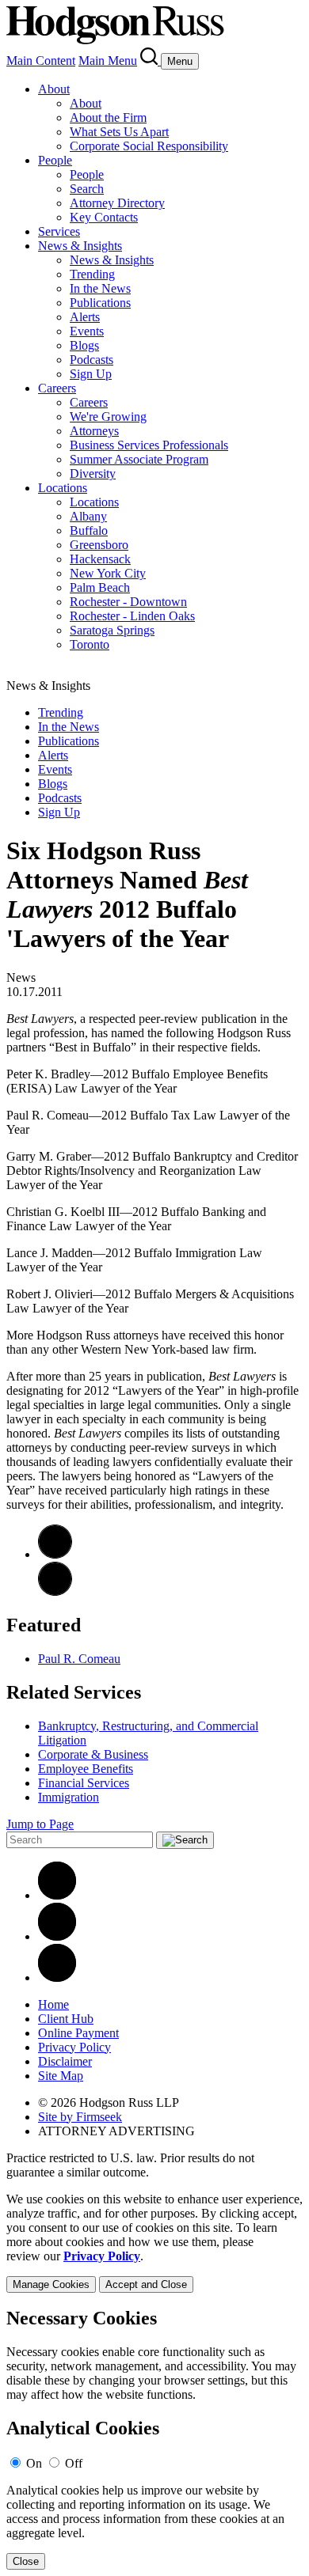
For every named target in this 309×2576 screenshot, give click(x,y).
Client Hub (66, 2019)
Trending (92, 274)
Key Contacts (104, 217)
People (55, 160)
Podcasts (92, 360)
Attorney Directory (117, 203)
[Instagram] (57, 1977)
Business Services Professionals (149, 445)
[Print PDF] (55, 1554)
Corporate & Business (93, 1754)
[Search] (151, 61)
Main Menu (108, 61)
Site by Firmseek (80, 2117)
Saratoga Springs (112, 630)
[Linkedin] (57, 1895)
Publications (100, 303)
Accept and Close (146, 2284)
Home (53, 2004)
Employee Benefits (86, 1769)
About (54, 89)
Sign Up (91, 374)
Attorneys (94, 431)
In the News (100, 288)
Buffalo (89, 530)
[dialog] (154, 2243)
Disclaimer (65, 2061)
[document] (154, 2439)
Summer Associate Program (139, 459)
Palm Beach (100, 587)
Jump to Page (40, 1824)
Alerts (85, 317)
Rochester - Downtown (128, 602)
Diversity (93, 474)
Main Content (41, 61)
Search (87, 189)
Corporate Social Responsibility (149, 146)
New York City (108, 573)
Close (26, 2561)
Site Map (61, 2076)
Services (59, 231)
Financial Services (84, 1783)
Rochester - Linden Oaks (132, 616)
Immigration (69, 1797)
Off (74, 2463)
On (34, 2463)
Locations (63, 488)
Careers (57, 388)
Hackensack (100, 559)
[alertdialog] (154, 2439)
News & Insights (80, 246)
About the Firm (108, 117)
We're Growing (108, 417)
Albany (88, 516)
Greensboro (99, 545)
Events (87, 331)
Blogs (84, 345)
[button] (55, 1591)
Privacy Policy (74, 2047)
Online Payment (78, 2033)
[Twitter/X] (57, 1936)
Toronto (90, 644)
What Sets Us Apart (119, 132)
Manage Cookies (51, 2284)
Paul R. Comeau (79, 1659)
